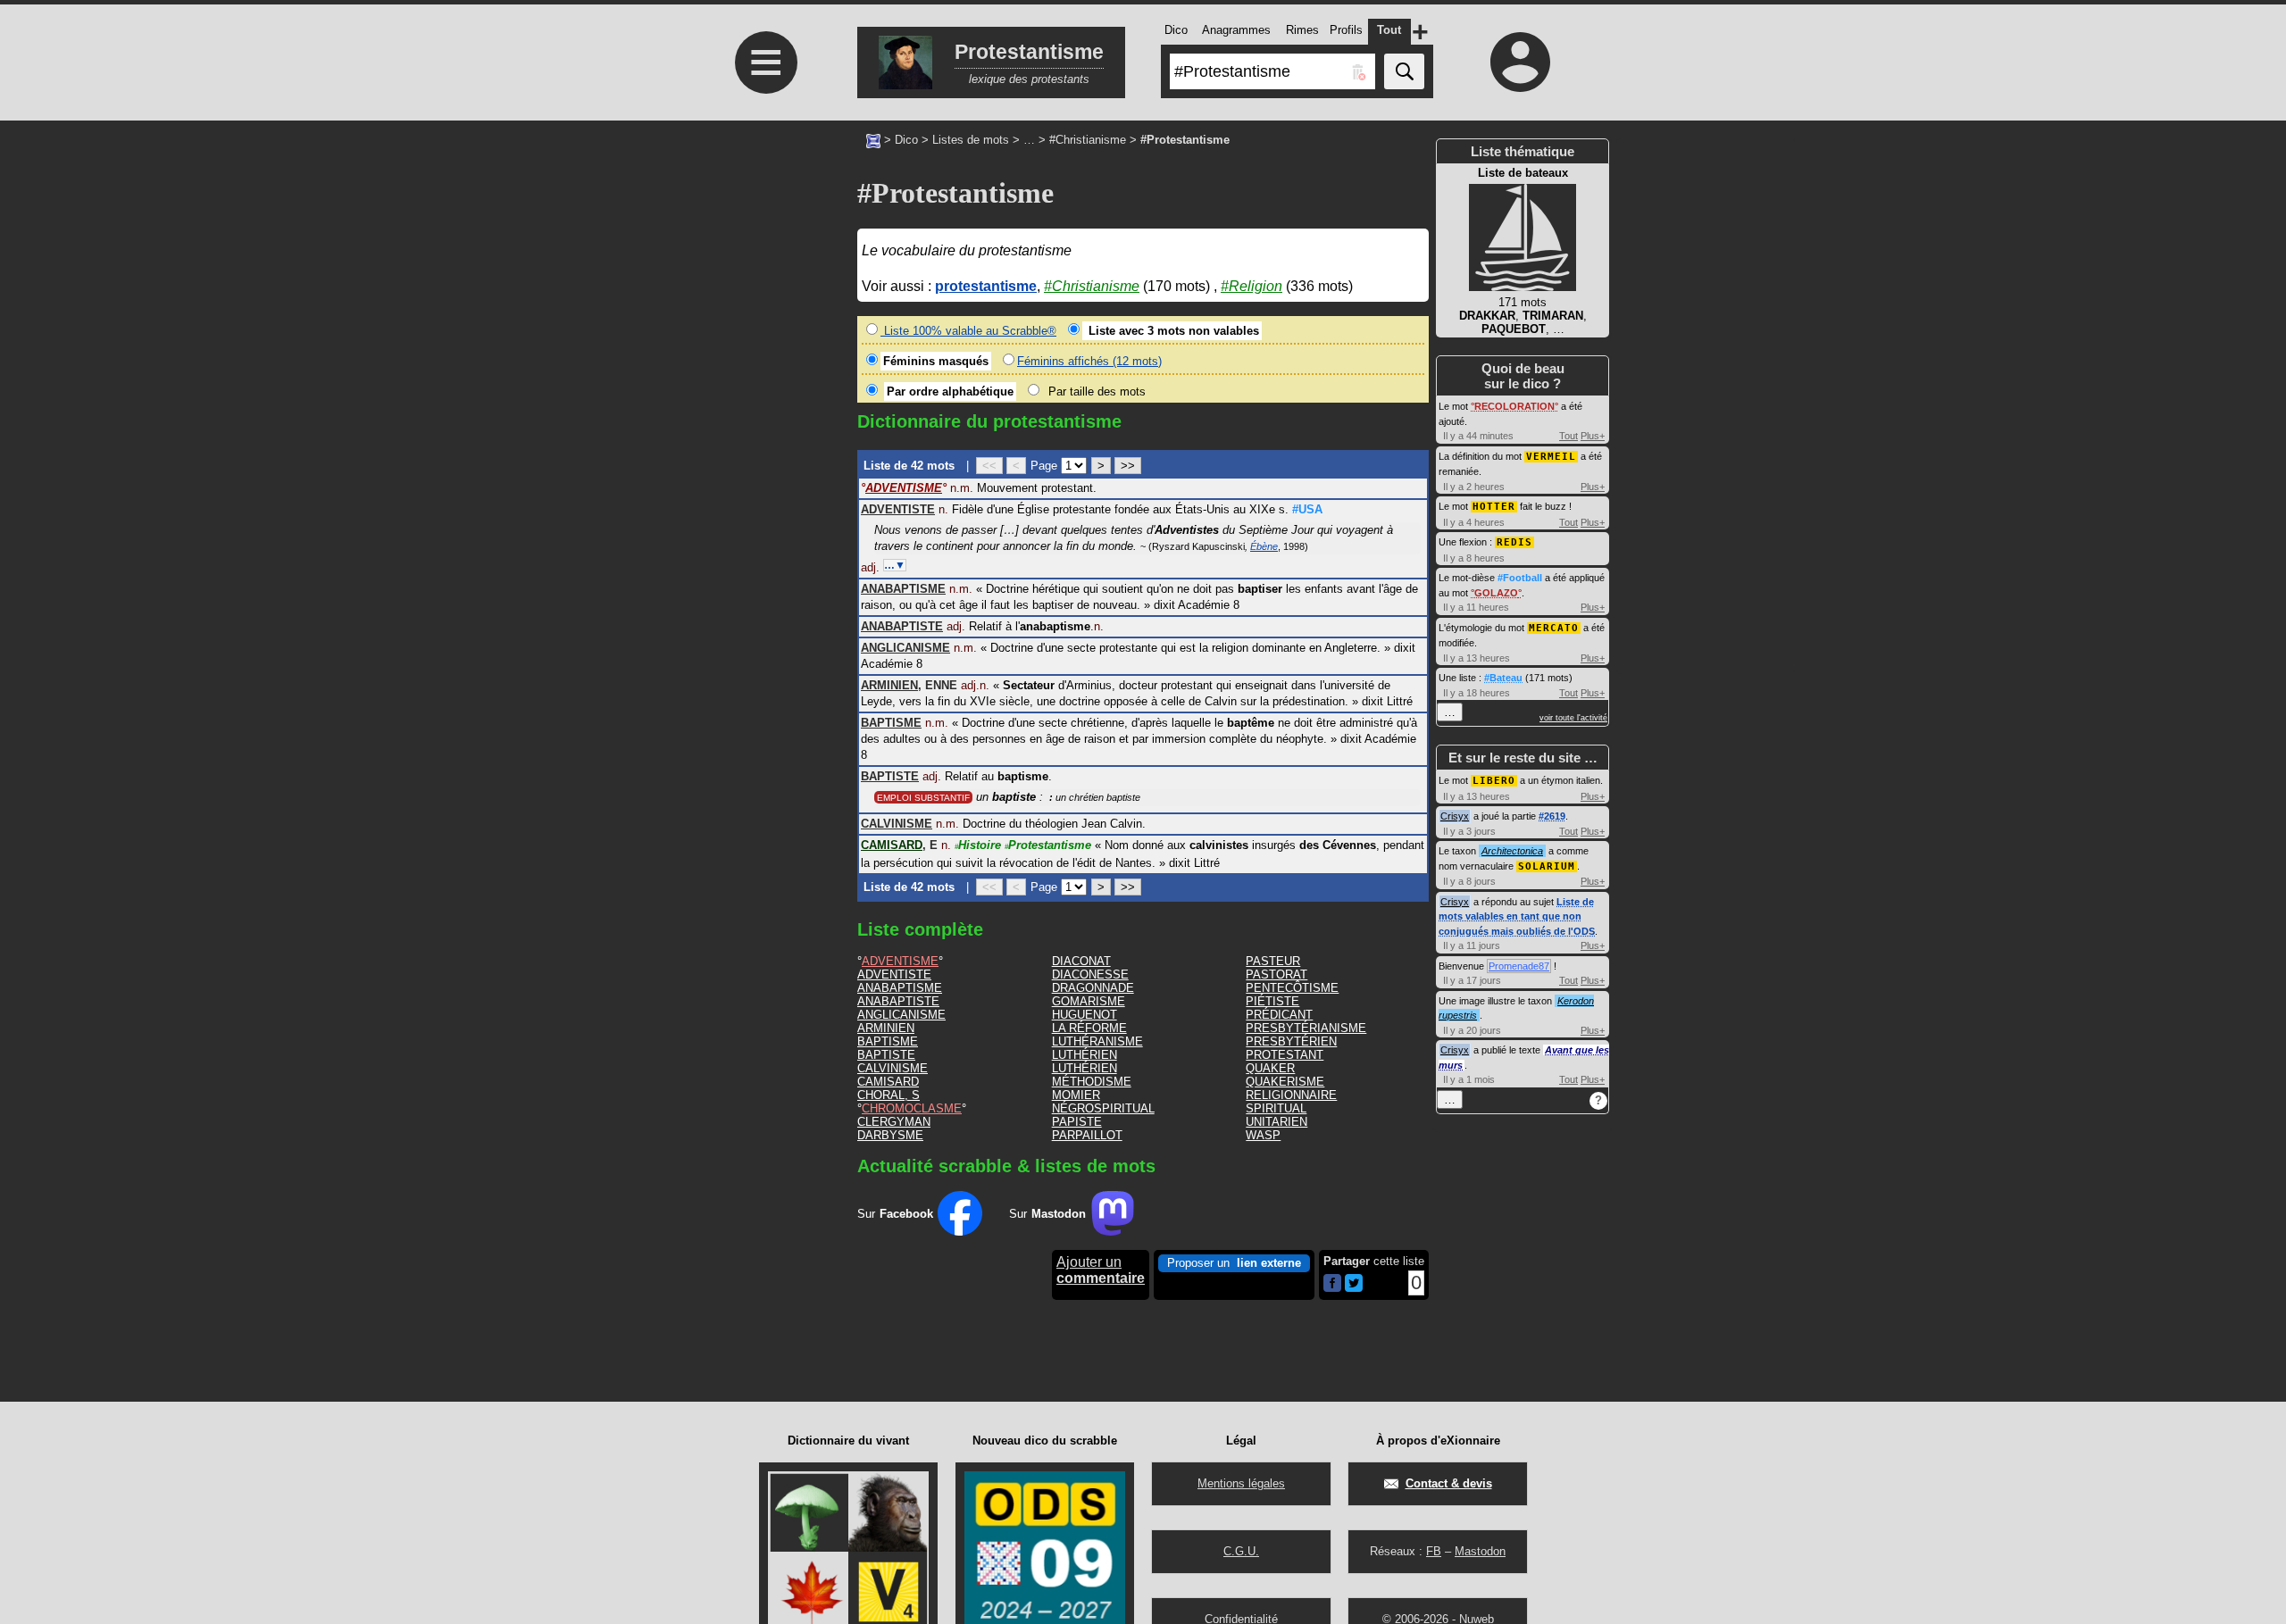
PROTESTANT (1285, 1055)
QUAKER (1270, 1068)
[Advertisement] (763, 591)
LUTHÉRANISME (1097, 1041)
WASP (1263, 1135)
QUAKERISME (1285, 1082)
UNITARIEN (1276, 1122)
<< (989, 466)
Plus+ (1593, 436)
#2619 (1552, 816)
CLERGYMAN (894, 1122)
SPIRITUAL (1276, 1108)
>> (1128, 466)
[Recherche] (1404, 71)
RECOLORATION (1514, 406)
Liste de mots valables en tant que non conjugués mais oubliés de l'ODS (1517, 916)
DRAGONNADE (1093, 988)
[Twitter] (1354, 1288)
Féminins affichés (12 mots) (1089, 361)
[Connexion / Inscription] (1521, 62)
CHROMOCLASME (912, 1108)
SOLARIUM (1547, 866)
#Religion (1251, 286)
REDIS (1514, 542)
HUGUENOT (1085, 1015)
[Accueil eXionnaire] (873, 139)
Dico (906, 140)
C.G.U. (1241, 1551)
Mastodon (1480, 1551)
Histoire (978, 845)
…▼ (895, 565)
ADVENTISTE (894, 974)
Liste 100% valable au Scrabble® (968, 331)
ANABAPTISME (900, 988)
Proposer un (1234, 1263)
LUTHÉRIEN (1085, 1055)
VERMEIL (1551, 457)
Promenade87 (1519, 966)
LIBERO (1494, 781)
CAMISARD (888, 1082)
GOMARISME (1089, 1001)
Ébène (1264, 546)
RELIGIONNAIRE (1291, 1095)
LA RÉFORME (1089, 1028)
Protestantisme (1048, 845)
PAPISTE (1077, 1122)
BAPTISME (888, 1041)
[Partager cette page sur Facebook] (1332, 1284)
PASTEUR (1273, 961)
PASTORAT (1276, 974)
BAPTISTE (886, 1055)
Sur (895, 1214)
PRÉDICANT (1279, 1015)
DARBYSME (890, 1135)
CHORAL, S (889, 1095)
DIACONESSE (1090, 974)
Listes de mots (971, 140)
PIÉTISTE (1272, 1001)
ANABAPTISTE (898, 1001)
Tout (1568, 436)
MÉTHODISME (1092, 1082)
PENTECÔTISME (1292, 988)
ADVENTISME (900, 961)
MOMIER (1076, 1095)
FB (1434, 1551)
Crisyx (1455, 816)
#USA (1307, 509)
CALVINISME (893, 1068)
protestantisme (986, 286)
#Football (1520, 578)
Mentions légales (1241, 1483)
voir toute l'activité (1573, 718)
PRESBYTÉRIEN (1291, 1041)
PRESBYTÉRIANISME (1306, 1028)
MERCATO (1554, 628)
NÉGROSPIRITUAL (1103, 1108)
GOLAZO (1496, 593)
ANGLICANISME (901, 1015)
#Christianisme (1088, 140)
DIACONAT (1081, 961)
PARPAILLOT (1087, 1135)
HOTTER (1494, 507)
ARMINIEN (886, 1028)
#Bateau (1503, 678)
